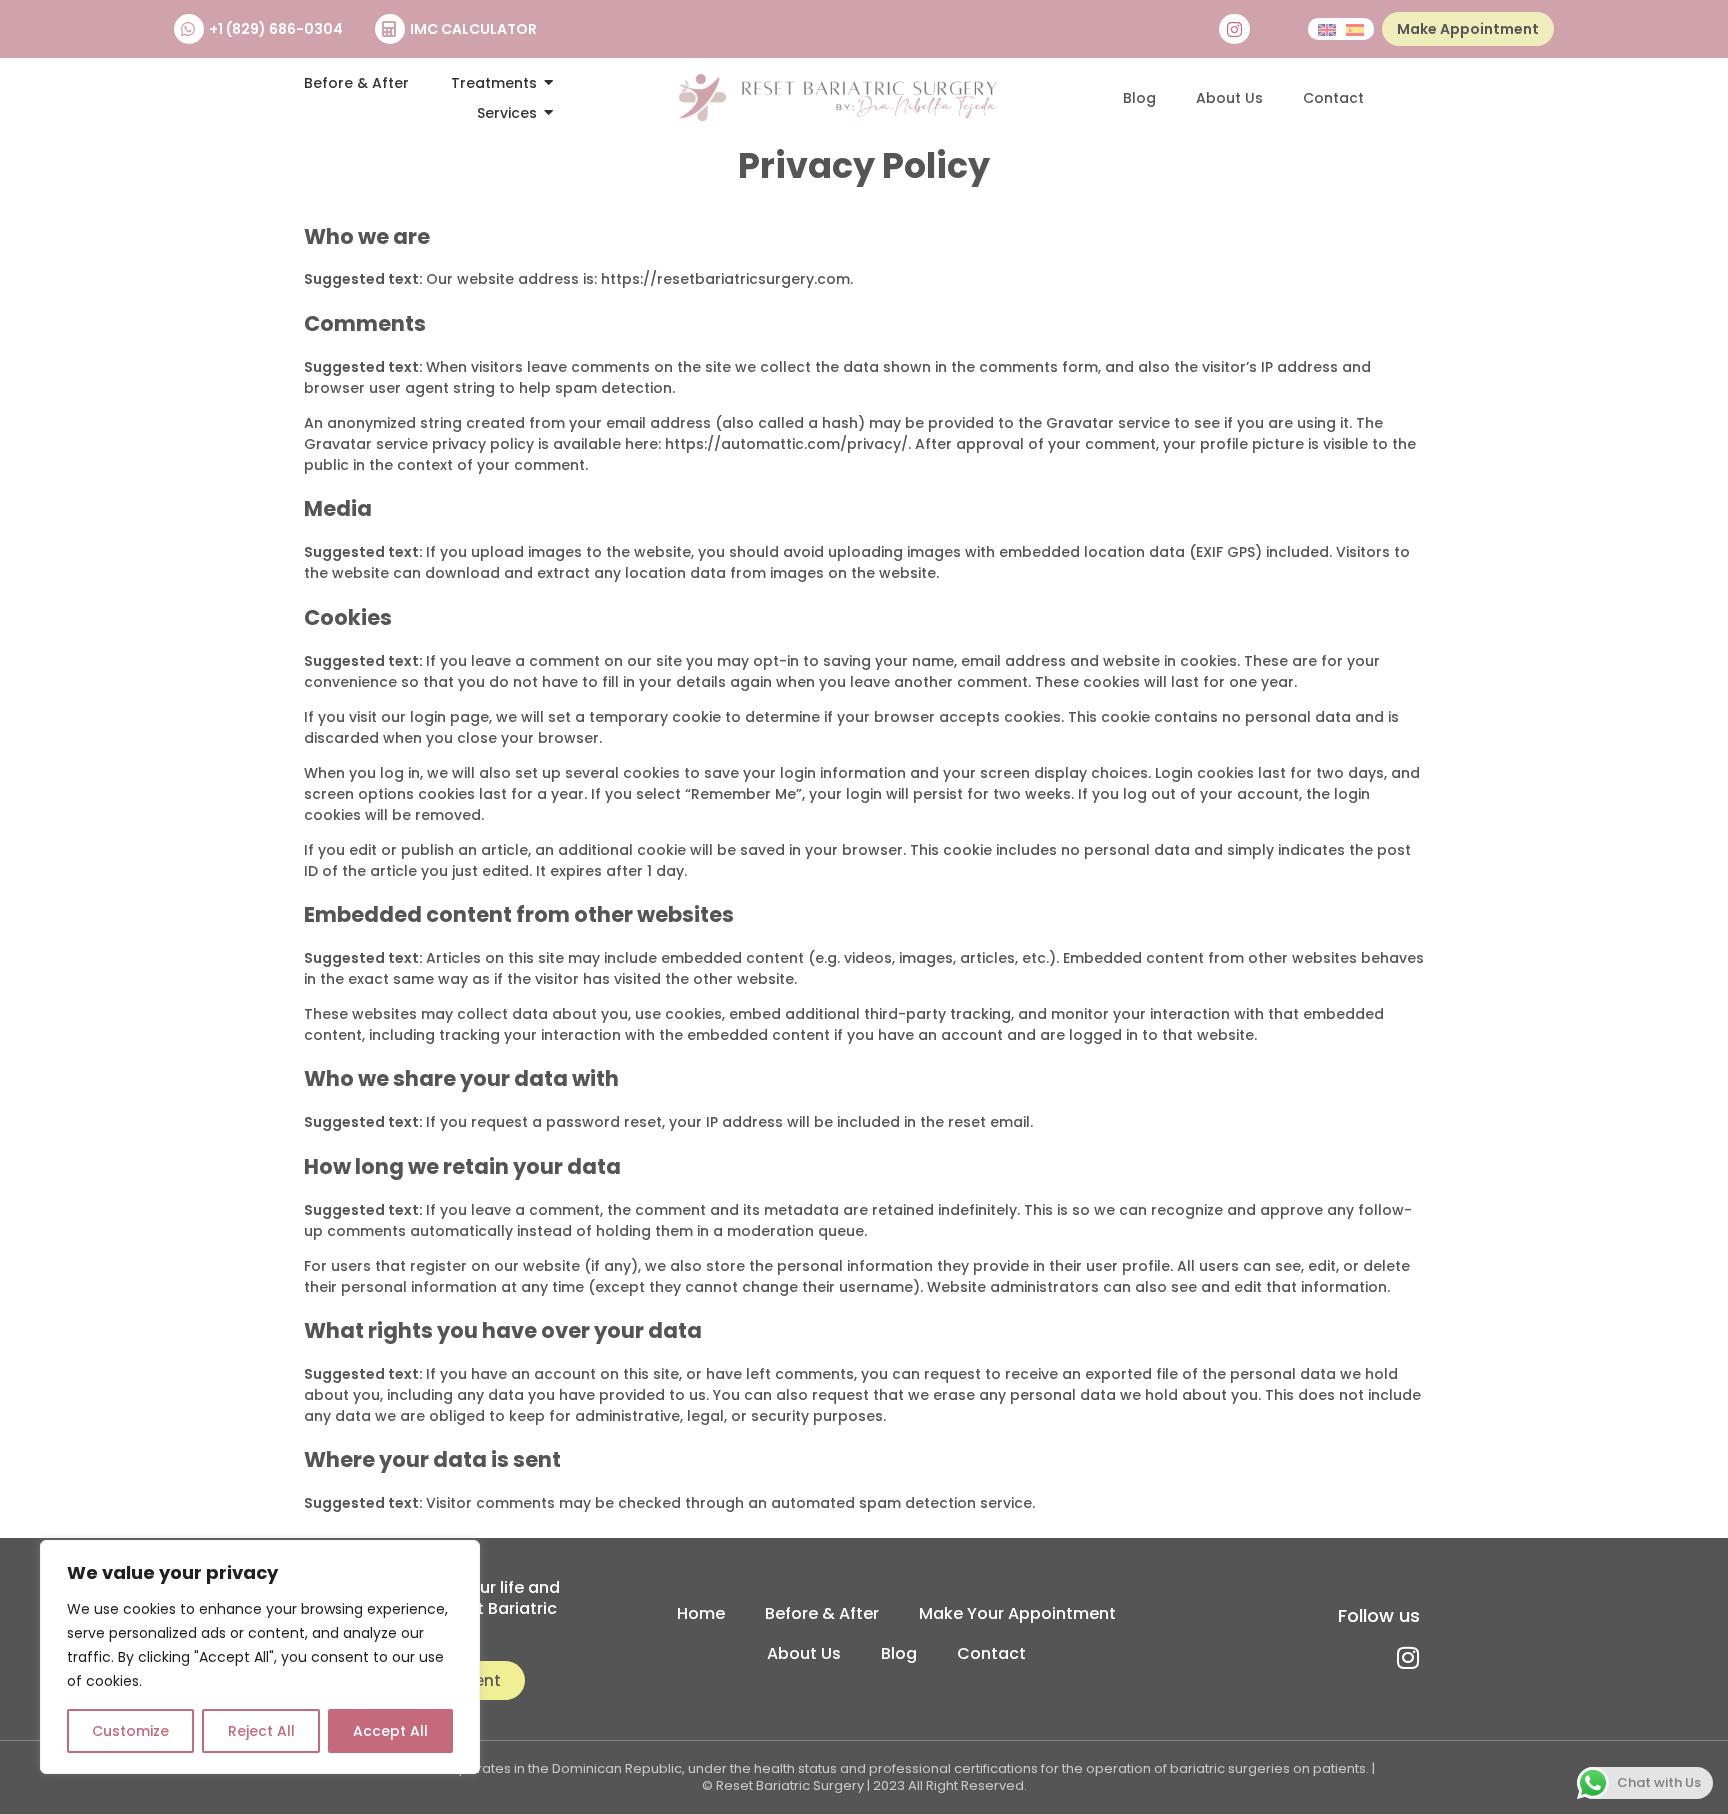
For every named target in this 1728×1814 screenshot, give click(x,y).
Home (701, 1613)
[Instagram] (1234, 29)
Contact (1333, 98)
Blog (1139, 98)
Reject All (261, 1731)
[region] (260, 1657)
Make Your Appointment (1017, 1613)
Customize (130, 1731)
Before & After (822, 1613)
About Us (1229, 98)
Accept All (390, 1731)
